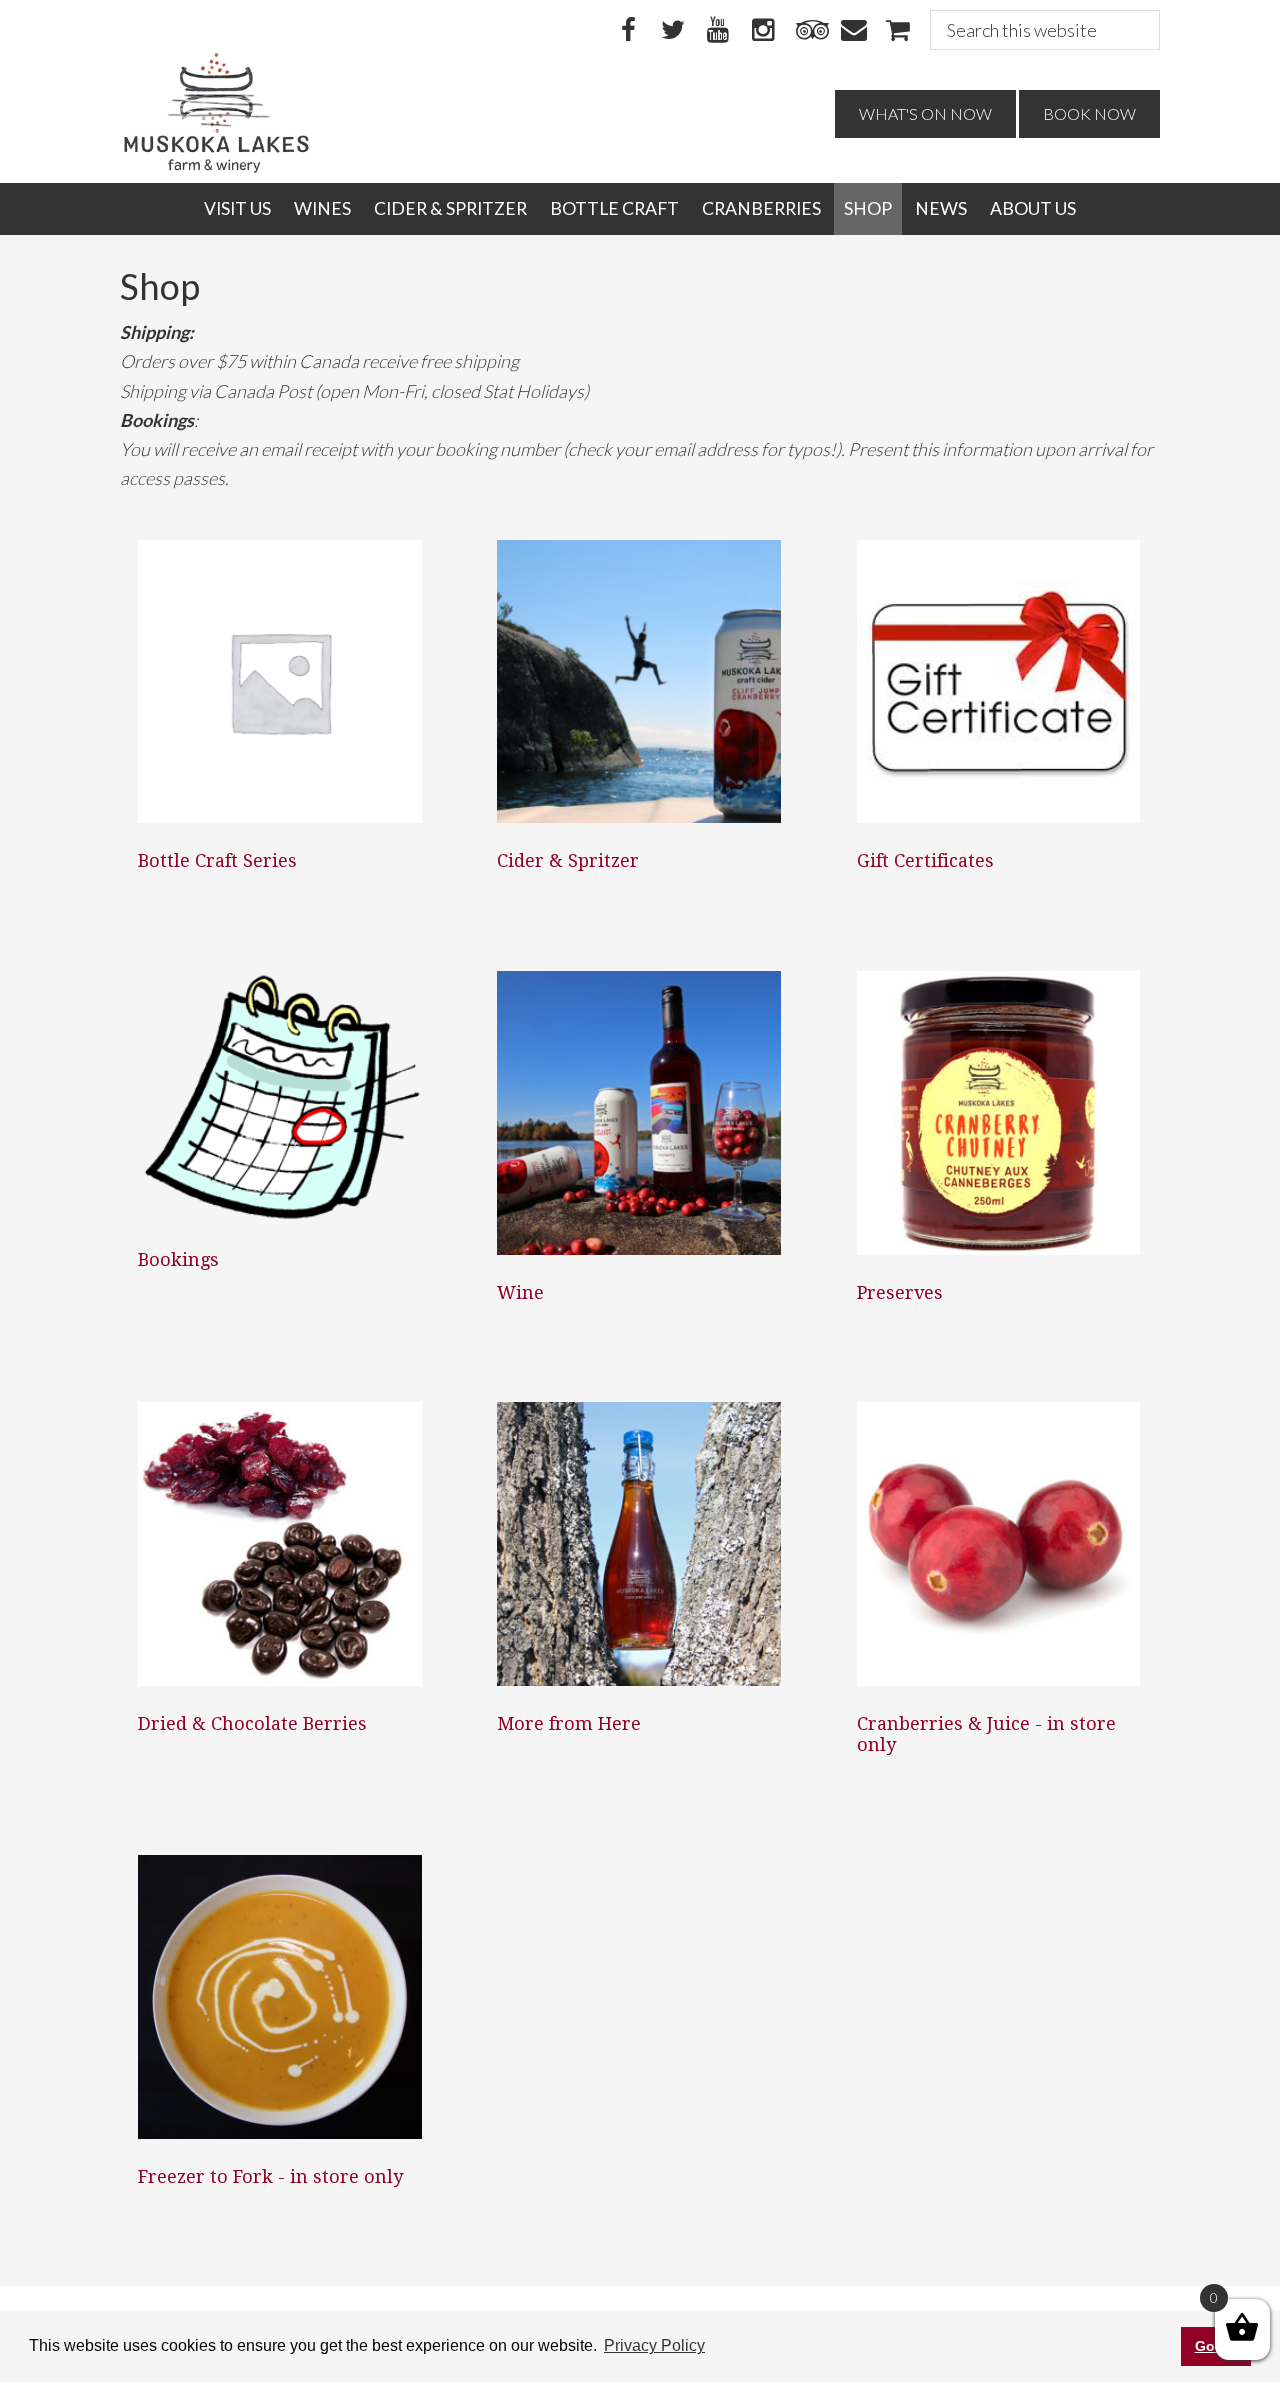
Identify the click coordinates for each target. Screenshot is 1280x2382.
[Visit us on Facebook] (628, 31)
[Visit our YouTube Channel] (718, 31)
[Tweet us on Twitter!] (673, 31)
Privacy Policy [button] (654, 2345)
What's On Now (925, 113)
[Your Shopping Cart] (898, 31)
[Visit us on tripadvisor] (808, 31)
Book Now (1089, 113)
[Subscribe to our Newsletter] (853, 31)
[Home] (216, 168)
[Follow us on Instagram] (763, 31)
